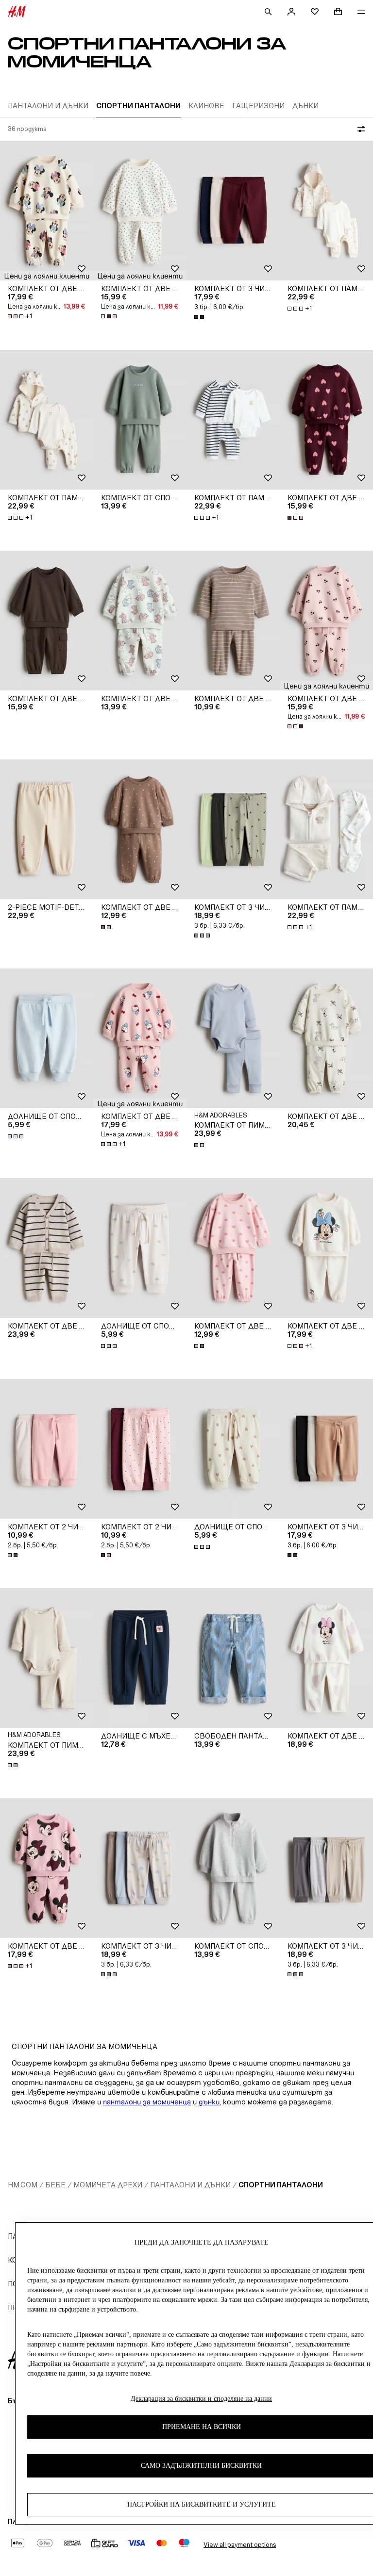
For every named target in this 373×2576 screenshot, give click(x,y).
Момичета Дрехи (108, 2185)
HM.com (23, 2185)
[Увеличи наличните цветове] (110, 316)
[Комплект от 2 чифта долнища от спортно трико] (47, 1449)
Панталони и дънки (190, 2185)
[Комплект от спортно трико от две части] (140, 420)
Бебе (55, 2185)
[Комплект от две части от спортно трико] (47, 621)
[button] (47, 276)
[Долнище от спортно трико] (47, 1038)
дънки (209, 2102)
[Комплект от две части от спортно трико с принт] (47, 211)
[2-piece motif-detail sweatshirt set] (47, 829)
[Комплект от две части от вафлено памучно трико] (233, 621)
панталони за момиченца (147, 2102)
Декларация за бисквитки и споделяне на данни (201, 2399)
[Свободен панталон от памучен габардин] (233, 1658)
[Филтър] (359, 129)
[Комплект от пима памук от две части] (233, 1038)
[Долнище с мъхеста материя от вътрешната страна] (140, 1658)
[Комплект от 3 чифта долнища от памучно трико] (233, 829)
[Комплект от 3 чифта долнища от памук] (233, 211)
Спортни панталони (281, 2185)
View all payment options (240, 2545)
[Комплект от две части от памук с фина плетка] (47, 1248)
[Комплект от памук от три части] (326, 211)
